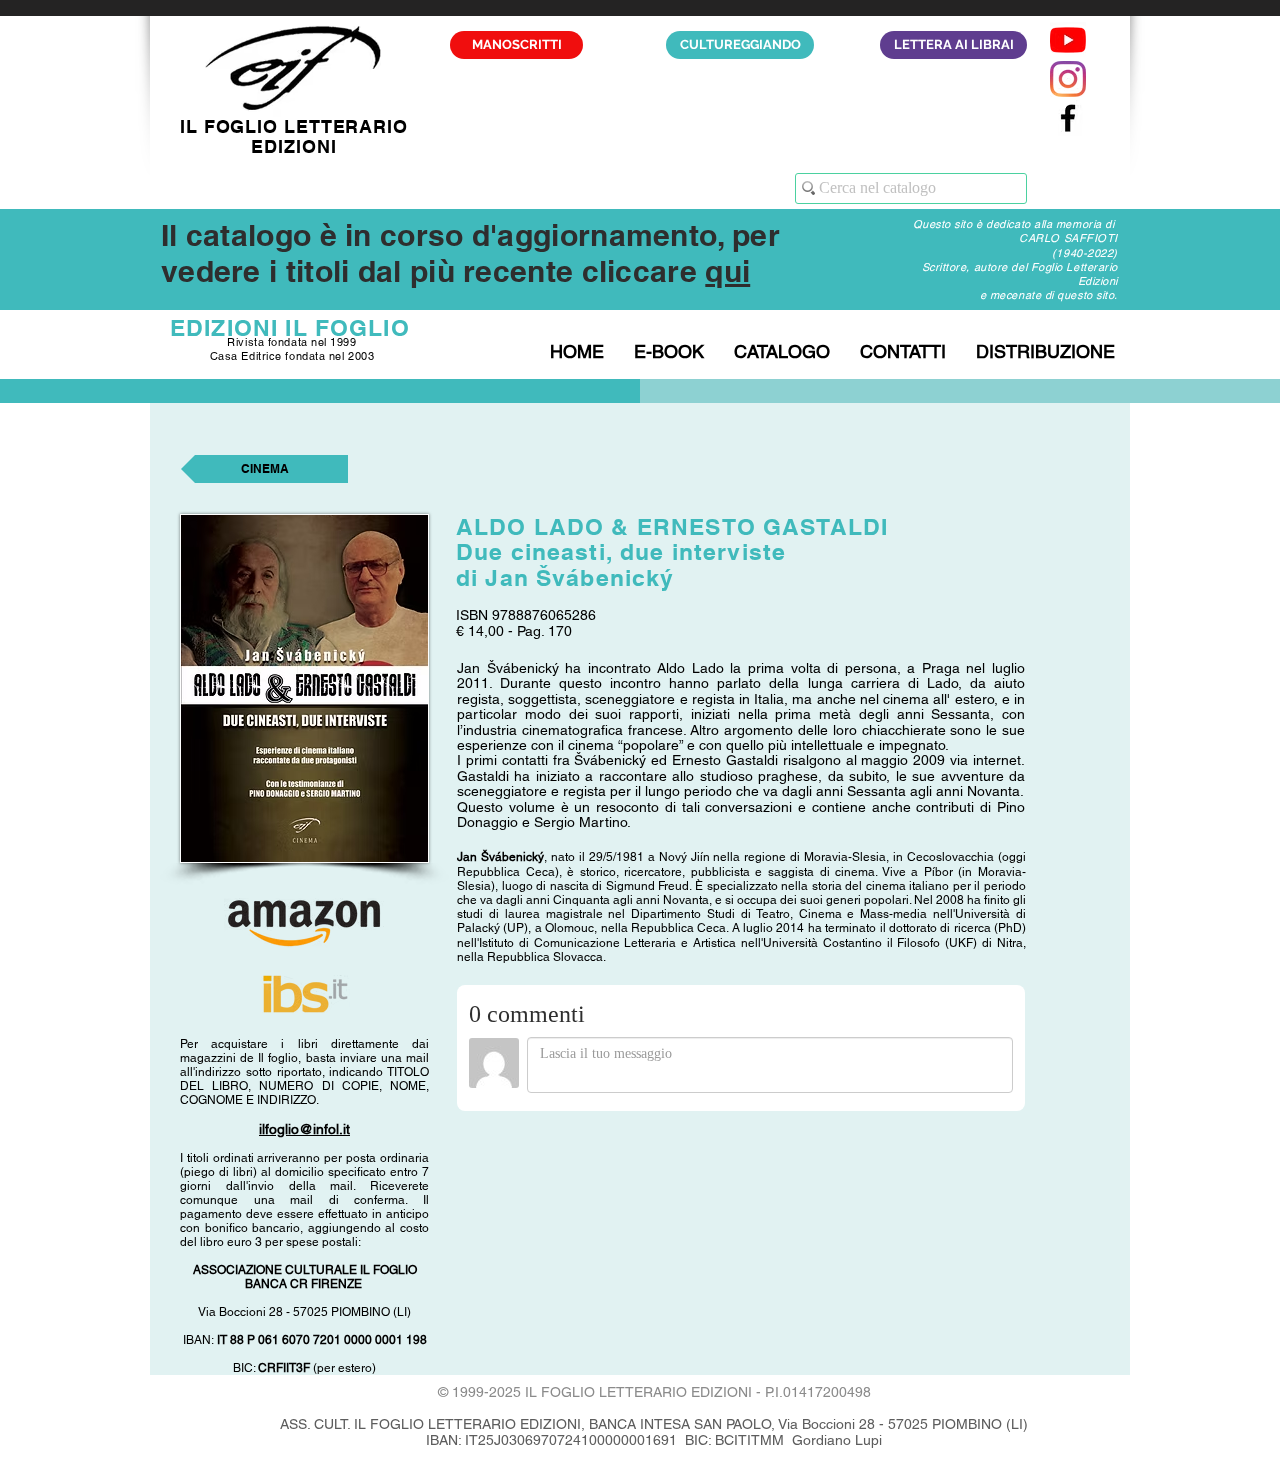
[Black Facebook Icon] (1068, 118)
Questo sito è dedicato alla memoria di (1015, 224)
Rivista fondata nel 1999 (291, 342)
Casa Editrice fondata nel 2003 (292, 356)
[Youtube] (1068, 40)
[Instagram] (1068, 79)
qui (727, 271)
